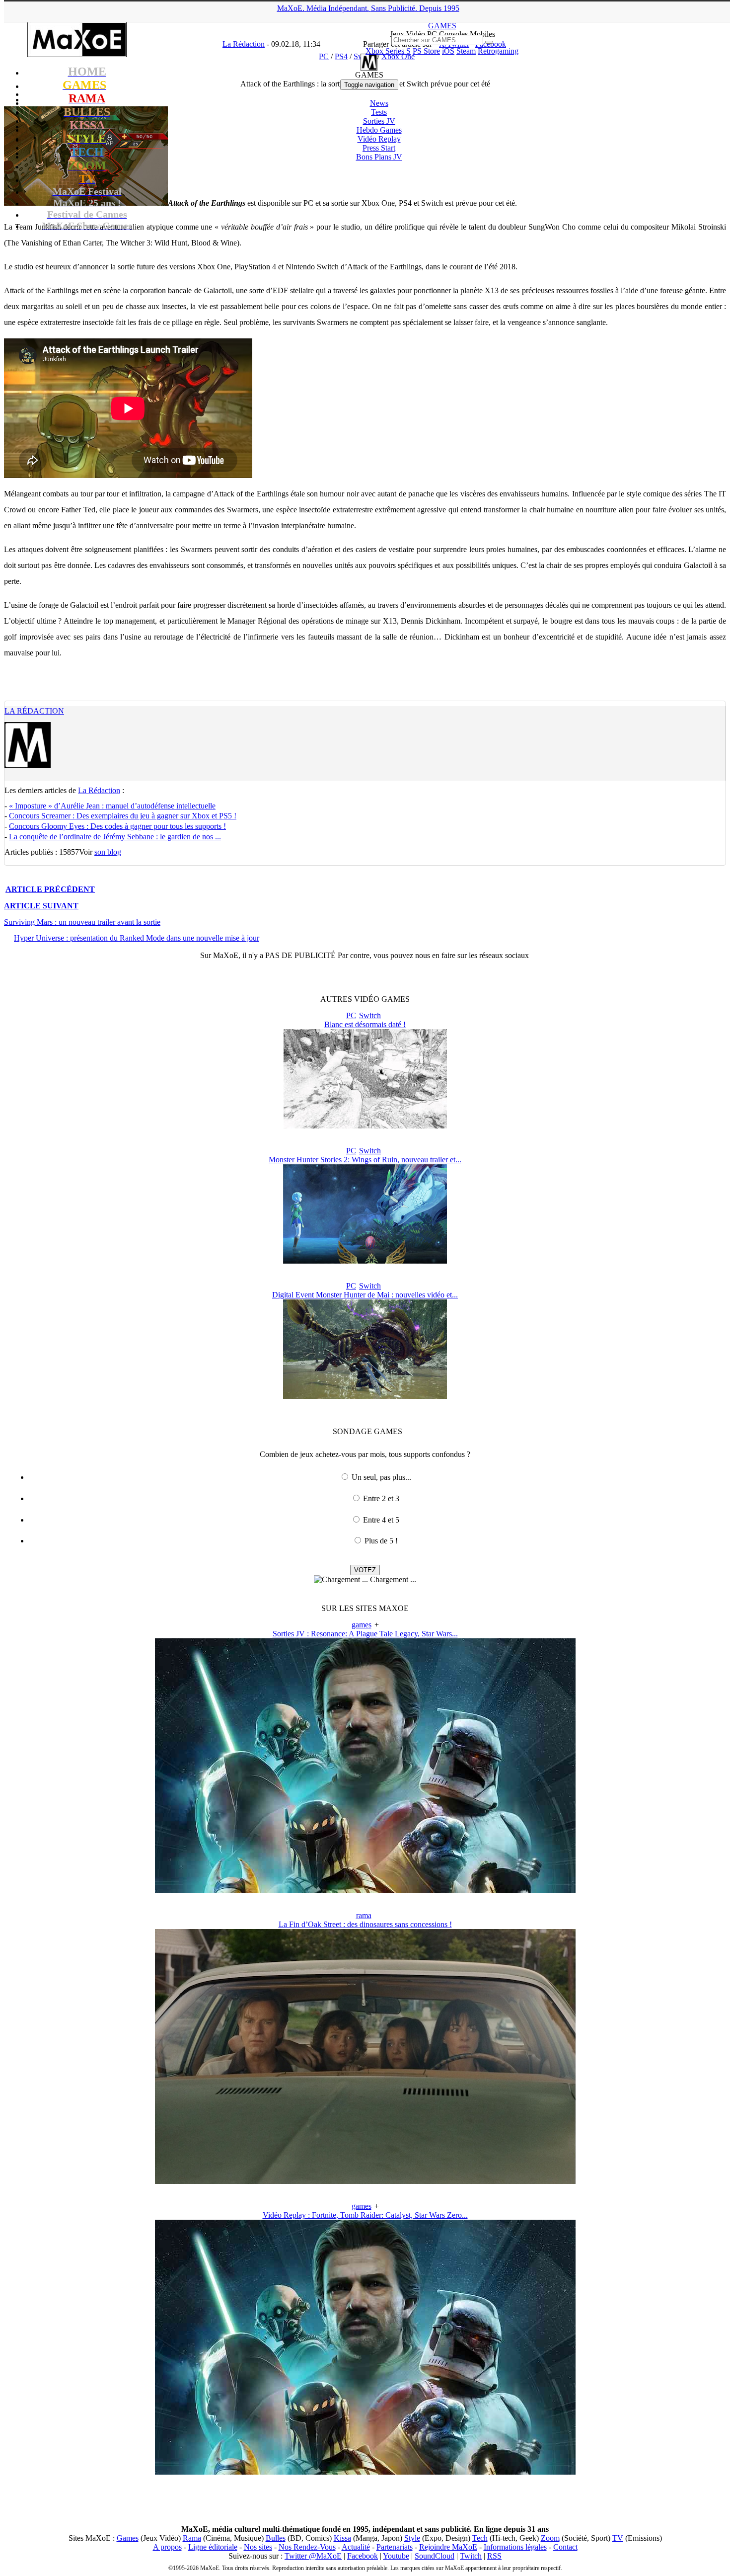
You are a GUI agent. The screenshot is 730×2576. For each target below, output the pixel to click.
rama (364, 1915)
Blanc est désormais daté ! (365, 1024)
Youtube (396, 2556)
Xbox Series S (388, 51)
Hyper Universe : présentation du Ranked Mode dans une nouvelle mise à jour (137, 938)
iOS (448, 51)
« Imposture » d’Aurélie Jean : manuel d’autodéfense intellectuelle (112, 806)
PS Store (426, 51)
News (379, 103)
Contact (565, 2547)
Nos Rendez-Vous (307, 2547)
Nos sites (258, 2547)
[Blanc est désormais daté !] (365, 1126)
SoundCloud (435, 2556)
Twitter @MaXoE (313, 2556)
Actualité (356, 2547)
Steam (466, 51)
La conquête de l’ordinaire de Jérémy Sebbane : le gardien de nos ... (115, 837)
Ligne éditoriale (213, 2547)
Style (412, 2538)
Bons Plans (379, 157)
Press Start (379, 148)
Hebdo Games (379, 130)
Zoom (550, 2538)
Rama (192, 2538)
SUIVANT (41, 906)
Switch (370, 1015)
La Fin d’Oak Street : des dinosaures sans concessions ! (365, 1924)
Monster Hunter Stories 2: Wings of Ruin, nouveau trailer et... (365, 1160)
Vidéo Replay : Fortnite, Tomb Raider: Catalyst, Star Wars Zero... (365, 2215)
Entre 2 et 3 (381, 1498)
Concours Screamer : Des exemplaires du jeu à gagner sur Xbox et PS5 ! (123, 816)
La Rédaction (34, 711)
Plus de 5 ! (381, 1541)
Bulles (276, 2538)
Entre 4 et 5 (381, 1520)
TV (618, 2538)
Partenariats (395, 2547)
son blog (108, 852)
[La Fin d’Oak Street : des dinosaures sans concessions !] (365, 2181)
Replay (379, 139)
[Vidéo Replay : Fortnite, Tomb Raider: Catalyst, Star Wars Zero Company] (365, 2472)
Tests (379, 112)
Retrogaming (498, 51)
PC (351, 1015)
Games (128, 2538)
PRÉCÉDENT (50, 889)
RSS (494, 2556)
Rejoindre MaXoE (448, 2547)
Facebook (363, 2556)
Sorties (379, 121)
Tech (480, 2538)
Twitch (471, 2556)
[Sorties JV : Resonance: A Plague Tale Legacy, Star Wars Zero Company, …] (365, 1891)
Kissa (342, 2538)
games (362, 1625)
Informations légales (515, 2547)
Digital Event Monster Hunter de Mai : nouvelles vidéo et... (365, 1295)
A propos (167, 2547)
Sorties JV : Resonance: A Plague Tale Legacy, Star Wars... (365, 1634)
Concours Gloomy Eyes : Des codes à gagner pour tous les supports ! (117, 826)
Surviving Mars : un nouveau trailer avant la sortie (82, 922)
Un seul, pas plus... (381, 1477)
